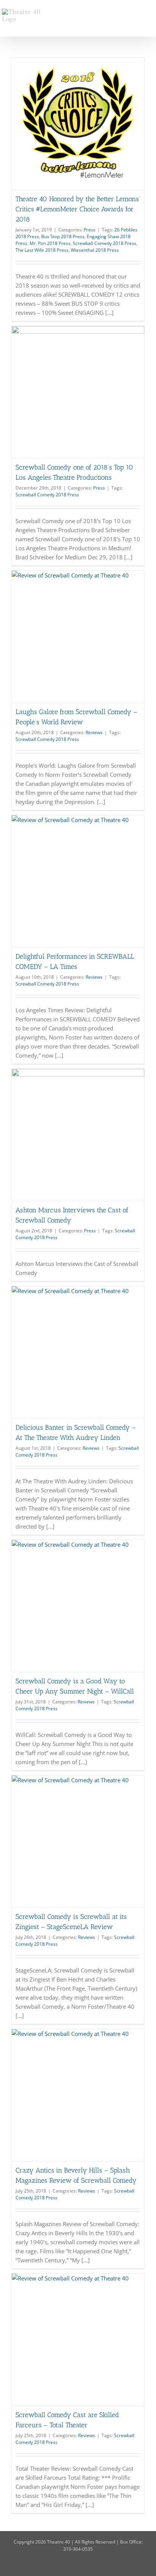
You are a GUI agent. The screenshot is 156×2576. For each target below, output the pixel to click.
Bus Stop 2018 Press (63, 236)
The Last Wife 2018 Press (42, 250)
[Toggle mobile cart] (137, 12)
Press (90, 230)
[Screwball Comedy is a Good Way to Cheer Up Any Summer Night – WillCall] (78, 1606)
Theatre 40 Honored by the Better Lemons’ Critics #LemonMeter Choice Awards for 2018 (78, 209)
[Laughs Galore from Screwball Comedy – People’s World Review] (78, 637)
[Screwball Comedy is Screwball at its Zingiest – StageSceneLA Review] (78, 1842)
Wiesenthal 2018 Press (95, 250)
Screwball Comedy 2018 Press (105, 243)
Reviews (94, 732)
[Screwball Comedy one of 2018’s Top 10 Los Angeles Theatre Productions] (78, 392)
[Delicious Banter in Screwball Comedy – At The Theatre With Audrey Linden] (78, 1352)
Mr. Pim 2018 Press (50, 243)
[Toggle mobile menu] (151, 12)
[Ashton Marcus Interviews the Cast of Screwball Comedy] (78, 1135)
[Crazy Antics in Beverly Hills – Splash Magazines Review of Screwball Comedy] (78, 2095)
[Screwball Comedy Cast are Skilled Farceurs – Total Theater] (78, 2340)
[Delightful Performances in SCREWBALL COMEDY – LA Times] (78, 881)
